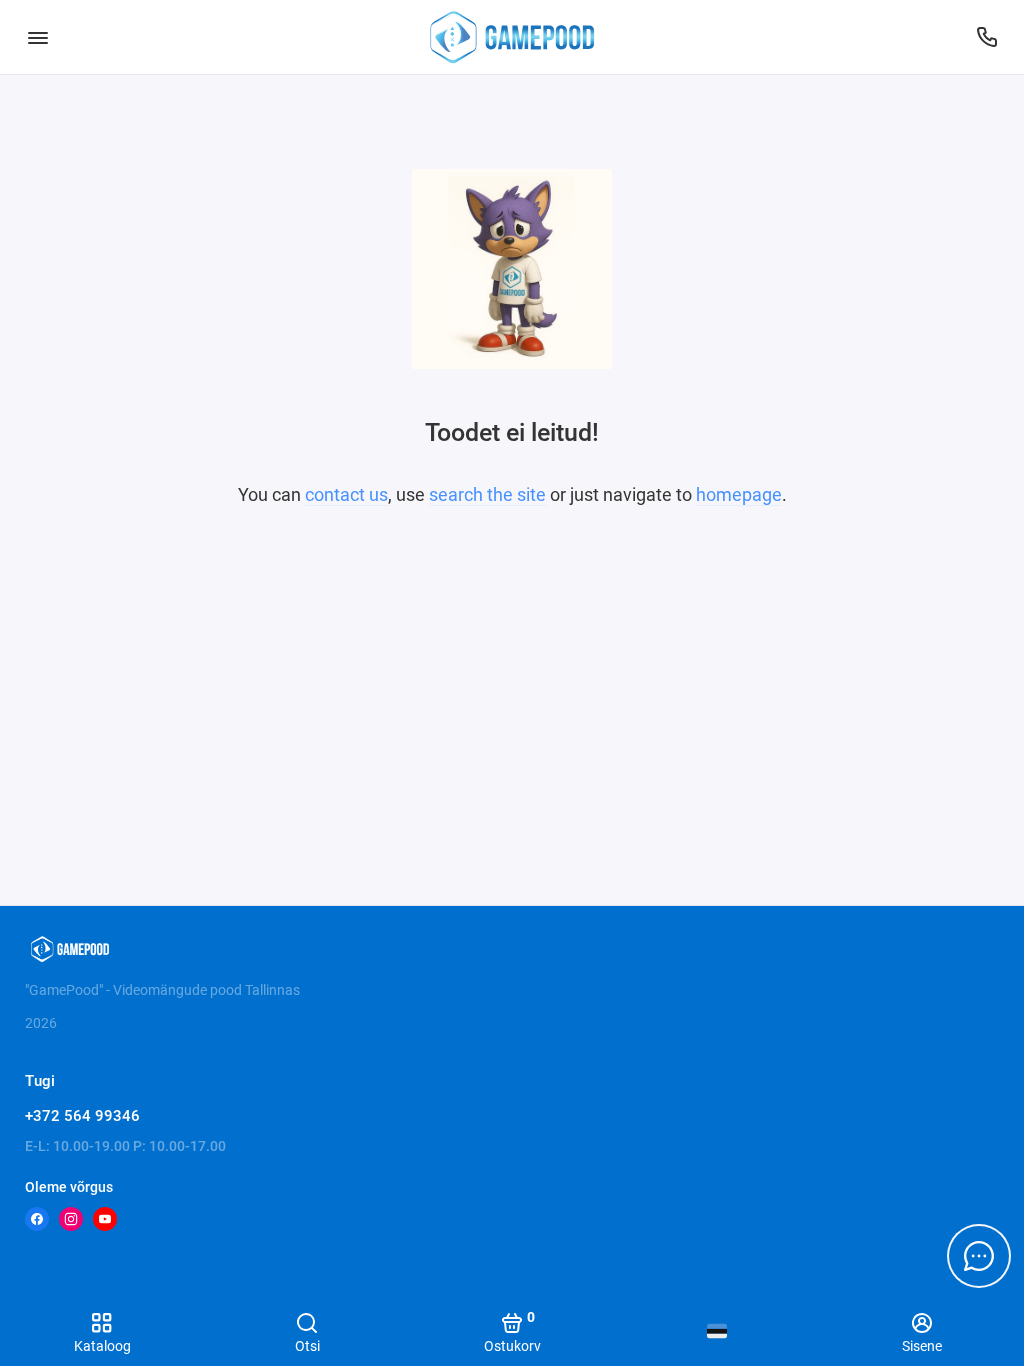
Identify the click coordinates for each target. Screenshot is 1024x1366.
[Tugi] (986, 37)
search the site (487, 494)
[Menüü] (37, 37)
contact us (346, 494)
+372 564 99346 (82, 1116)
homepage (739, 494)
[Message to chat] (979, 1256)
